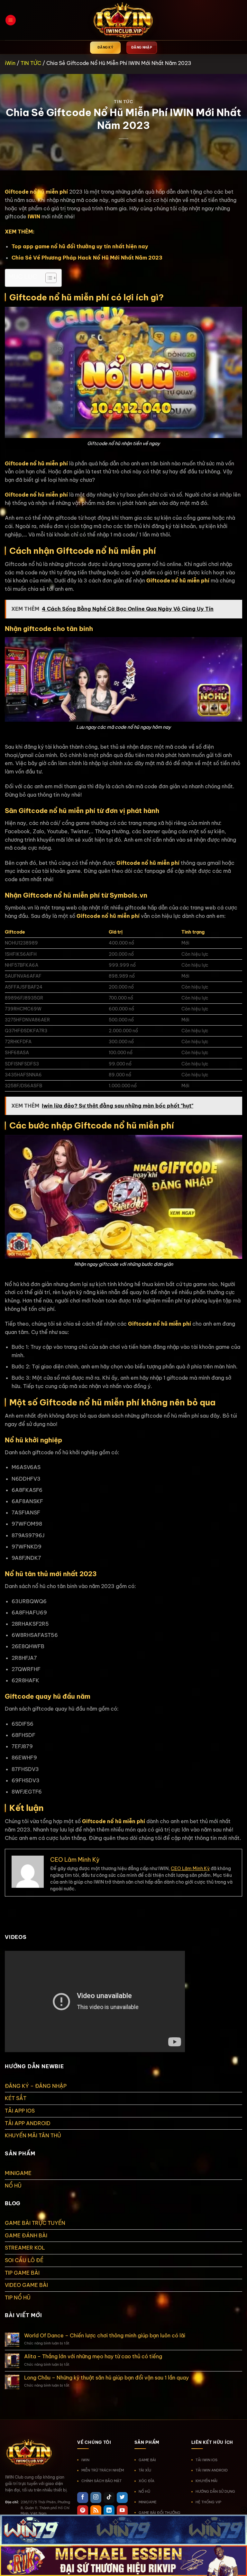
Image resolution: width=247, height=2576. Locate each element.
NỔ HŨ (13, 2186)
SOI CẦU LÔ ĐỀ (24, 2260)
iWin (10, 63)
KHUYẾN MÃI (206, 2481)
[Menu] (11, 20)
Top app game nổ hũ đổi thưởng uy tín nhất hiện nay (80, 246)
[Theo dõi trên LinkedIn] (109, 2511)
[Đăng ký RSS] (96, 2511)
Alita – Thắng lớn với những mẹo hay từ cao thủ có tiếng (93, 2357)
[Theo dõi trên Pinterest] (83, 2511)
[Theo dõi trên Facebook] (83, 2498)
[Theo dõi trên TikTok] (109, 2498)
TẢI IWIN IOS (206, 2460)
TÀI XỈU (145, 2470)
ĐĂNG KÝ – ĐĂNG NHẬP (36, 2086)
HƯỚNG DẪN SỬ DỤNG (215, 2491)
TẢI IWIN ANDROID (212, 2470)
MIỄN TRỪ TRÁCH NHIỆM (103, 2470)
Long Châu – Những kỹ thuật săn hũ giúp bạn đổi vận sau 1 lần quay (106, 2378)
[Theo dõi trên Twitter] (122, 2498)
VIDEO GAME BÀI (26, 2285)
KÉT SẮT (16, 2098)
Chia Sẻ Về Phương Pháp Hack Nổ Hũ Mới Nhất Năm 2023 (87, 258)
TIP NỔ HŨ (18, 2297)
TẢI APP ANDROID (28, 2123)
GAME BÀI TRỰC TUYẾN (35, 2223)
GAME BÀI (147, 2460)
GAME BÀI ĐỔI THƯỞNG (160, 2513)
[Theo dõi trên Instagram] (96, 2498)
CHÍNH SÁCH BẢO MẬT (101, 2481)
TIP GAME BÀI (22, 2273)
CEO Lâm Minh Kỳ (190, 1868)
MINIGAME (18, 2173)
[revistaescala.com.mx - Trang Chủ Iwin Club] (123, 20)
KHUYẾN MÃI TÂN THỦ (33, 2135)
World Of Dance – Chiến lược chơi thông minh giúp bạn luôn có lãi (105, 2336)
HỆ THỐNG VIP (208, 2502)
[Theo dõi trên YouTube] (122, 2511)
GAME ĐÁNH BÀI (26, 2235)
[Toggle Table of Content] (48, 278)
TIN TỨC (31, 63)
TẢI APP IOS (20, 2111)
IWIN (34, 216)
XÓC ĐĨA (146, 2481)
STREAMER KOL (25, 2248)
